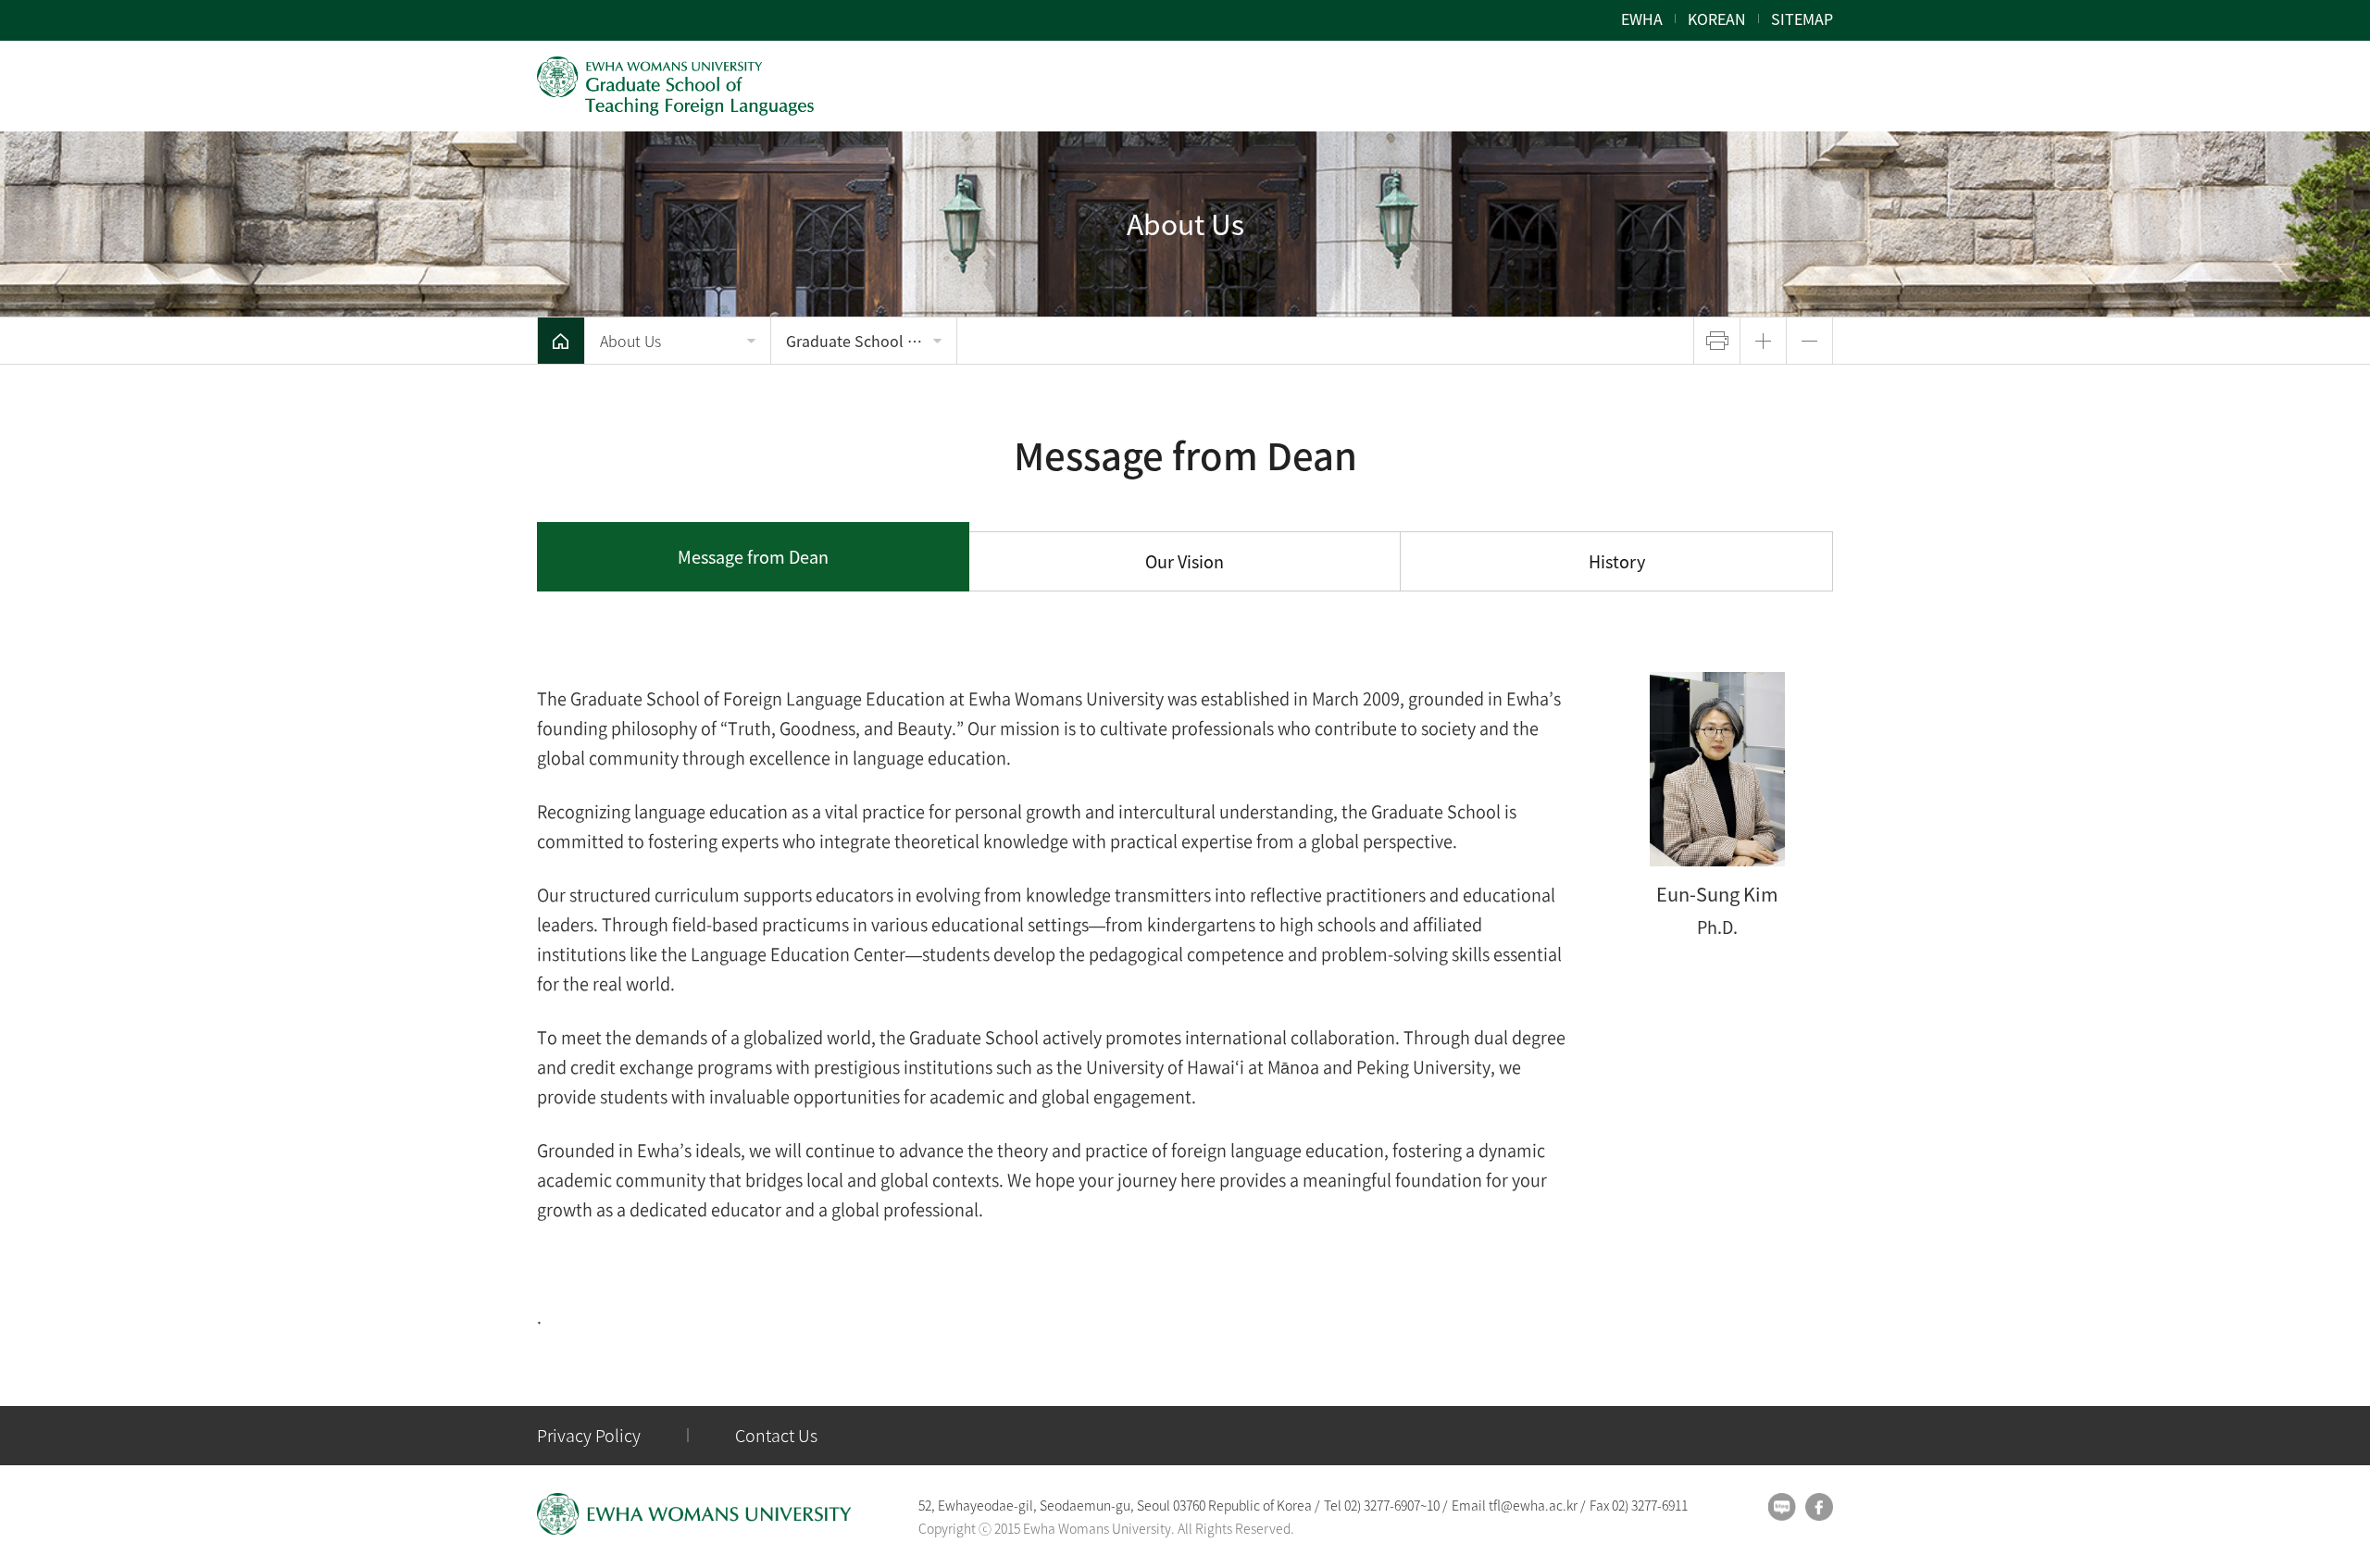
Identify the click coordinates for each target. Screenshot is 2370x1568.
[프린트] (1717, 341)
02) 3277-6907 (1382, 1505)
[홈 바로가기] (561, 341)
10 (1433, 1505)
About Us (630, 341)
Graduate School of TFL (868, 341)
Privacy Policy (589, 1435)
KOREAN (1717, 19)
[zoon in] (1763, 341)
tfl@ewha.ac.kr (1533, 1505)
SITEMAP (1802, 19)
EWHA (1642, 19)
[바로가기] (676, 86)
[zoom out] (1809, 341)
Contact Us (776, 1435)
